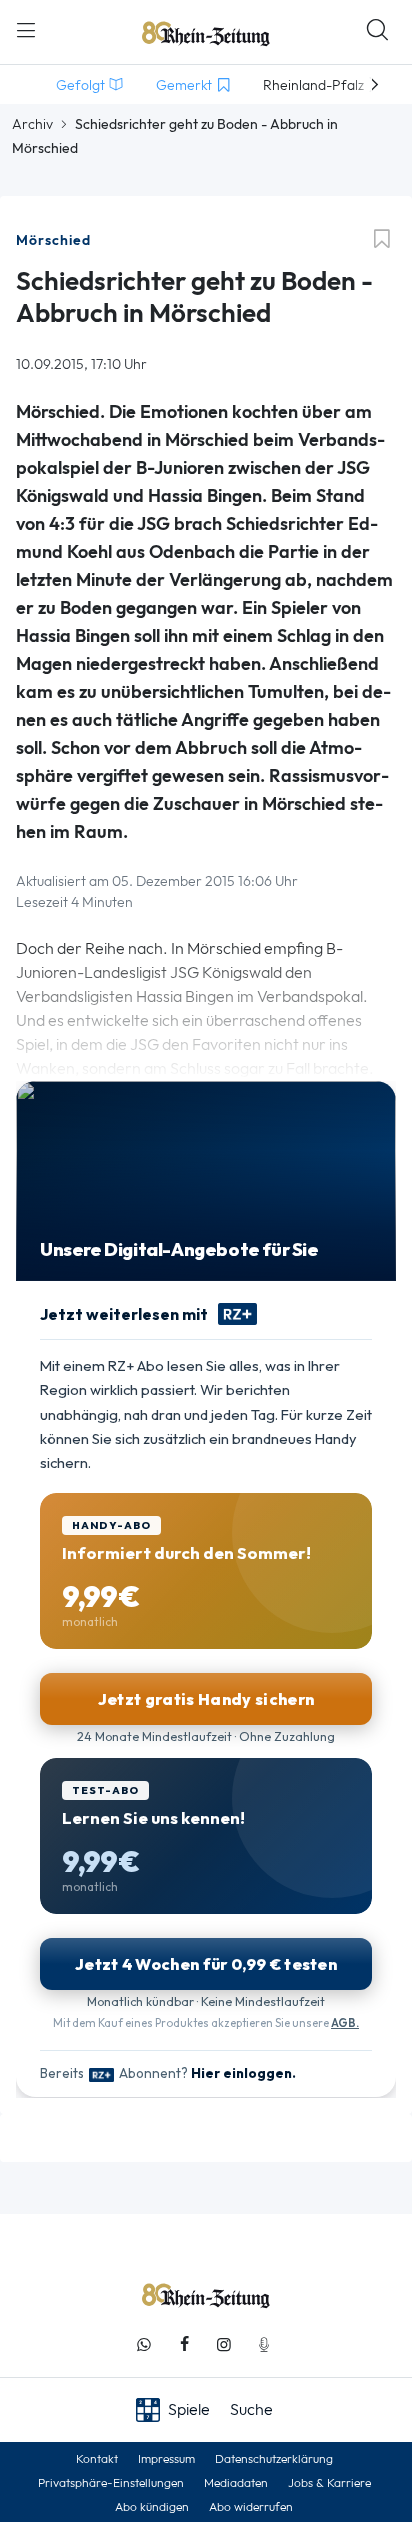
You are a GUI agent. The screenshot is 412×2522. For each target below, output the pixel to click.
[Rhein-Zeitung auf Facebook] (184, 2344)
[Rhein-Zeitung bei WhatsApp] (144, 2344)
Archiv (32, 124)
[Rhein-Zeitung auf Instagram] (224, 2344)
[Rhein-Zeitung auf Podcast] (264, 2344)
